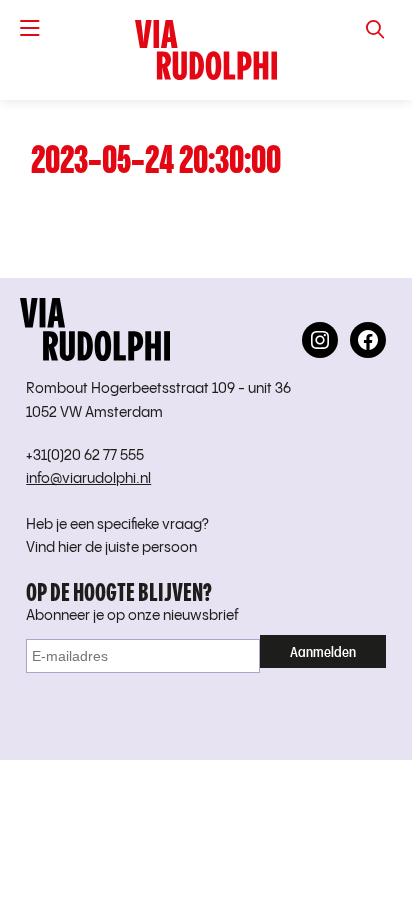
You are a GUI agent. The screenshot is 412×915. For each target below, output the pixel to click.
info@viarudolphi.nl (88, 479)
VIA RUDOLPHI (205, 50)
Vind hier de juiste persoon (111, 548)
